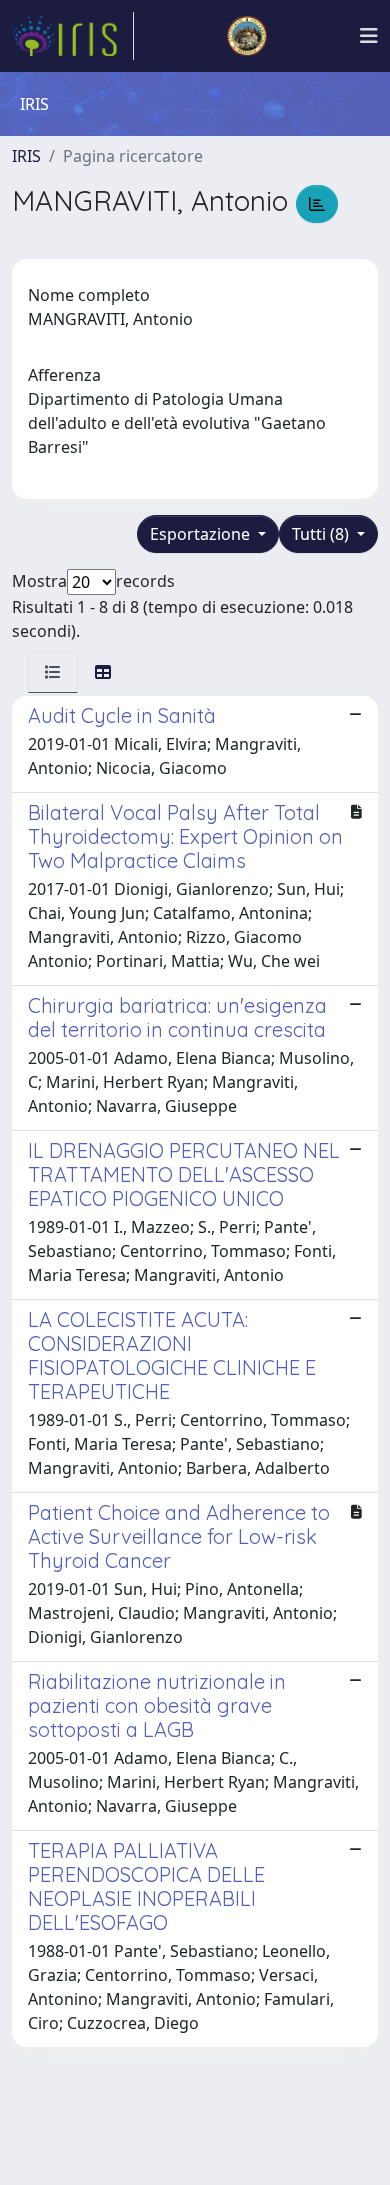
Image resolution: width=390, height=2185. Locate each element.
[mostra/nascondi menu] (369, 36)
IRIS (26, 156)
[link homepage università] (247, 36)
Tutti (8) (322, 534)
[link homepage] (73, 36)
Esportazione (202, 534)
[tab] (53, 672)
